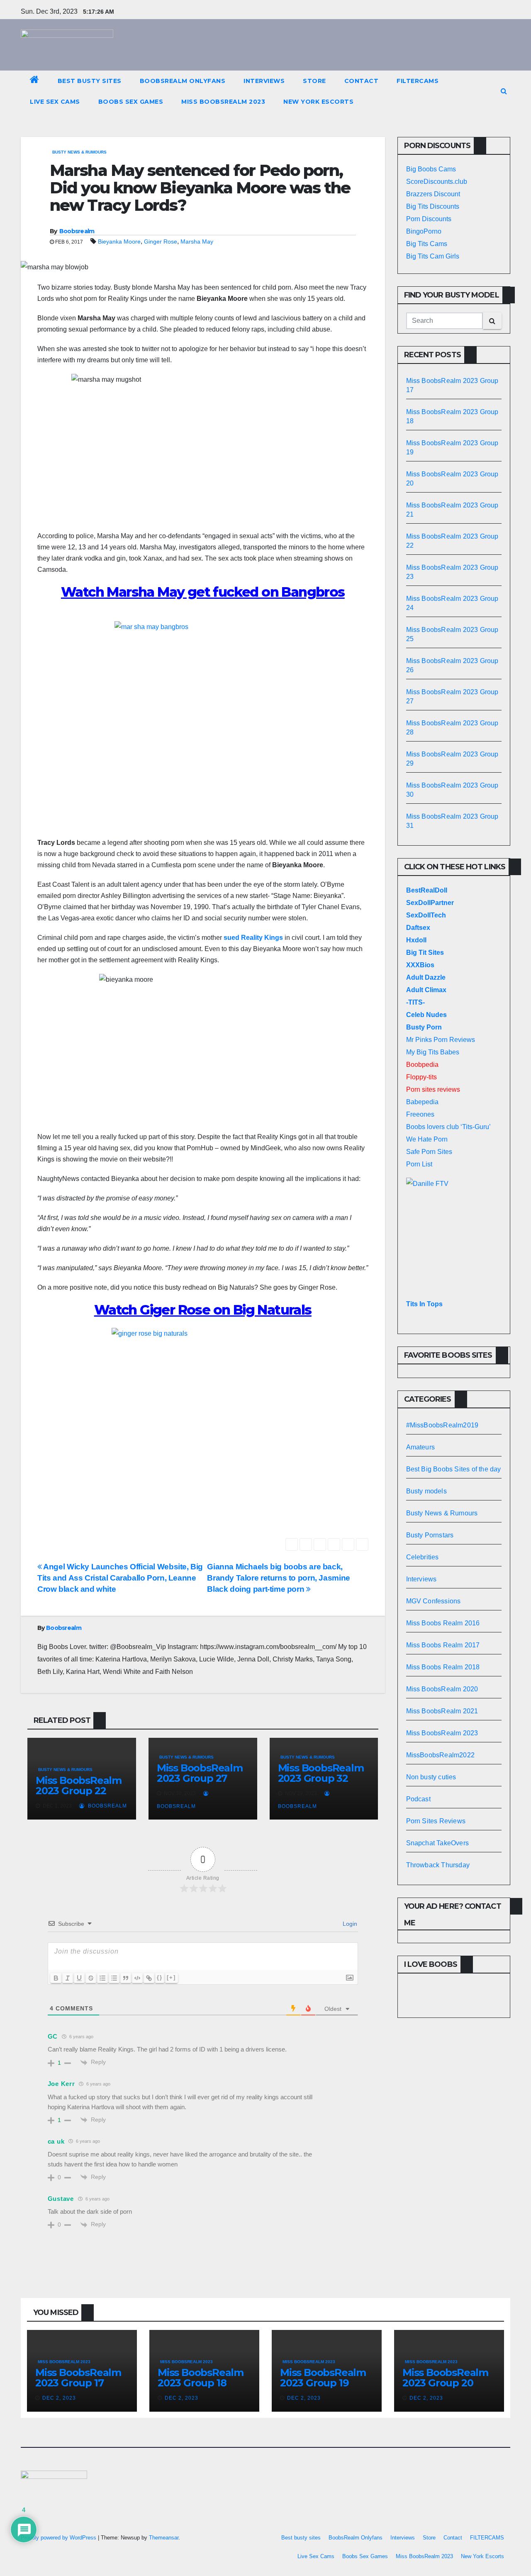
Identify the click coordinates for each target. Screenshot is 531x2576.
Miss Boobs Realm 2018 (443, 1667)
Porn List (419, 1164)
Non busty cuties (431, 1777)
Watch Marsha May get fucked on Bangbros (203, 592)
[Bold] (56, 1978)
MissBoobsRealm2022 (441, 1755)
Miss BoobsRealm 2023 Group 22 (79, 1786)
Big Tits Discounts (433, 206)
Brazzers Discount (433, 194)
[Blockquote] (126, 1978)
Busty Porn (424, 1027)
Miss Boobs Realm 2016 (443, 1623)
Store (314, 81)
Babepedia (422, 1102)
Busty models (426, 1491)
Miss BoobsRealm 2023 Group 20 (445, 2378)
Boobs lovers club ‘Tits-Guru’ (448, 1127)
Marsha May (197, 242)
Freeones (420, 1114)
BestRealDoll (427, 890)
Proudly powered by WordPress (59, 2538)
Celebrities (423, 1557)
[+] (171, 1977)
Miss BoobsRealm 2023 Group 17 (78, 2378)
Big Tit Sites (425, 953)
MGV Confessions (434, 1601)
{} (160, 1977)
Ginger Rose (161, 242)
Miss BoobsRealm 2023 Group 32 (321, 1773)
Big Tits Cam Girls (433, 256)
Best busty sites (90, 81)
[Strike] (91, 1978)
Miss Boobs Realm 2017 (443, 1645)
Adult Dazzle (426, 977)
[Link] (149, 1978)
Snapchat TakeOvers (438, 1843)
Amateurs (421, 1447)
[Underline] (79, 1978)
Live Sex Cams (55, 102)
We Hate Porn (427, 1139)
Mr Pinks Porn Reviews (441, 1040)
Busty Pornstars (430, 1535)
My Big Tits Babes (433, 1052)
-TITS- (415, 1002)
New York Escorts (318, 102)
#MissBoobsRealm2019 (442, 1425)
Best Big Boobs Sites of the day (454, 1469)
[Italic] (68, 1978)
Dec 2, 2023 (59, 2398)
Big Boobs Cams (431, 169)
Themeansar (164, 2538)
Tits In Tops (424, 1304)
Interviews (264, 81)
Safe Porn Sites (429, 1152)
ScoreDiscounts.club (437, 182)
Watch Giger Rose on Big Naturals (203, 1310)
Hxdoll (416, 940)
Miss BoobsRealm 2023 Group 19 (323, 2378)
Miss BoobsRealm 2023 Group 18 (201, 2378)
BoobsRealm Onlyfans (183, 81)
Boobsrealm (77, 231)
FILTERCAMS (418, 81)
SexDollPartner (430, 903)
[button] (504, 91)
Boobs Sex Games (131, 102)
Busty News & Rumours (79, 152)
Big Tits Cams (427, 244)
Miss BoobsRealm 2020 (442, 1689)
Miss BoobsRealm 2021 (442, 1711)
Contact (362, 81)
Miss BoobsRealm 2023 (223, 102)
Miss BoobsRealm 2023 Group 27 (200, 1773)
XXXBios (420, 965)
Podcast (418, 1799)
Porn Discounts (429, 219)
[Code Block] (137, 1978)
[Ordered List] (102, 1978)
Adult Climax (426, 990)
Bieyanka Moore (119, 242)
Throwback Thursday (438, 1865)
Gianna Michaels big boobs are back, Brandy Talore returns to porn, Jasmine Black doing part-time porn (278, 1578)
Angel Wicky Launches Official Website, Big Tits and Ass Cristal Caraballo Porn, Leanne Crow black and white (120, 1578)
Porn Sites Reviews (436, 1821)
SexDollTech (426, 915)
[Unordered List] (114, 1978)
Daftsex (418, 928)
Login (349, 1924)
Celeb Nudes (426, 1015)
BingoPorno (424, 231)
